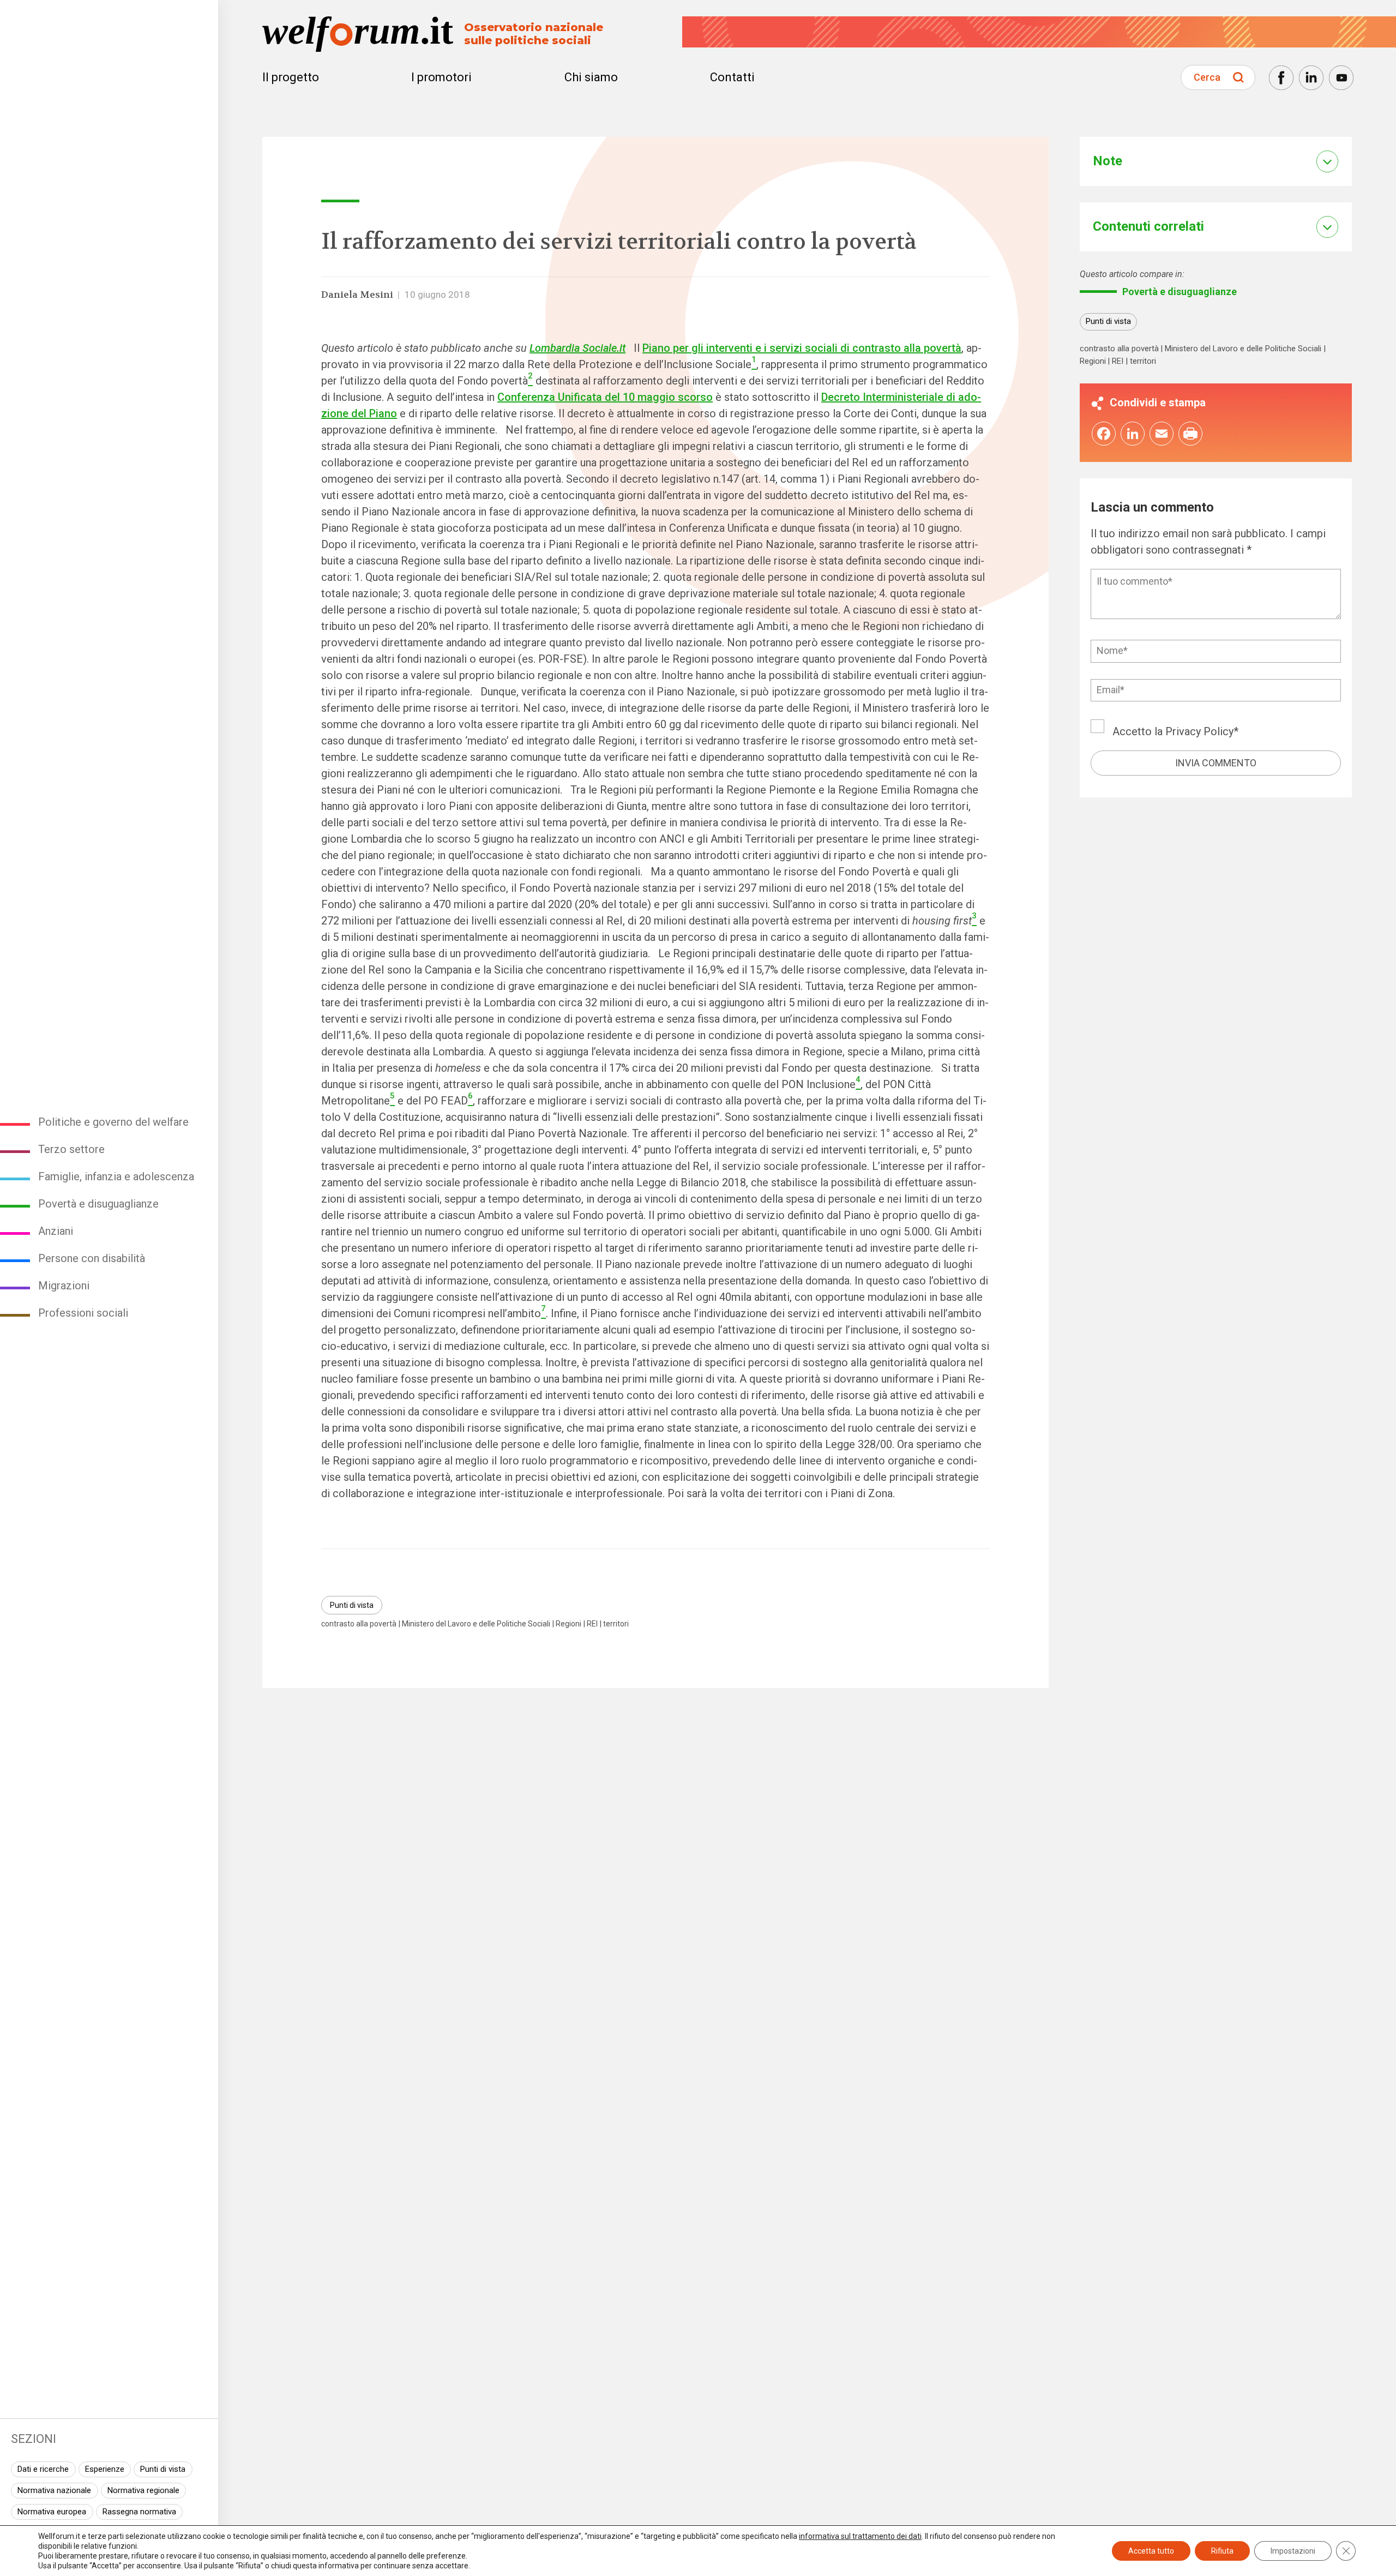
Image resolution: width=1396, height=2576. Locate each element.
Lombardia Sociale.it (577, 348)
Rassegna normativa (139, 2512)
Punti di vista (163, 2469)
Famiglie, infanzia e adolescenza (116, 1176)
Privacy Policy (1199, 731)
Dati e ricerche (43, 2469)
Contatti (732, 77)
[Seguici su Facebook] (1281, 78)
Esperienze (105, 2469)
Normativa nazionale (54, 2490)
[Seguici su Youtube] (1341, 78)
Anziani (56, 1231)
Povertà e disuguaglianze (98, 1204)
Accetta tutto (1151, 2551)
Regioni (568, 1624)
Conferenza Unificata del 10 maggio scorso (605, 397)
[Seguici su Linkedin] (1311, 78)
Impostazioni (1293, 2551)
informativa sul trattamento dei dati (860, 2536)
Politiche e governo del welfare (113, 1122)
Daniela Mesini (357, 295)
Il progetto (291, 77)
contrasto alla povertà (359, 1624)
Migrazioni (64, 1286)
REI (592, 1624)
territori (616, 1624)
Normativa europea (52, 2512)
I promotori (441, 77)
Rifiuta (1222, 2551)
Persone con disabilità (92, 1258)
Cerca (1207, 77)
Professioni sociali (83, 1313)
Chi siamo (591, 77)
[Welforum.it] (109, 8)
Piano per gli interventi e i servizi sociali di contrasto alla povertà (802, 348)
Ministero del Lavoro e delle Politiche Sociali (476, 1624)
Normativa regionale (143, 2490)
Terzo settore (71, 1149)
